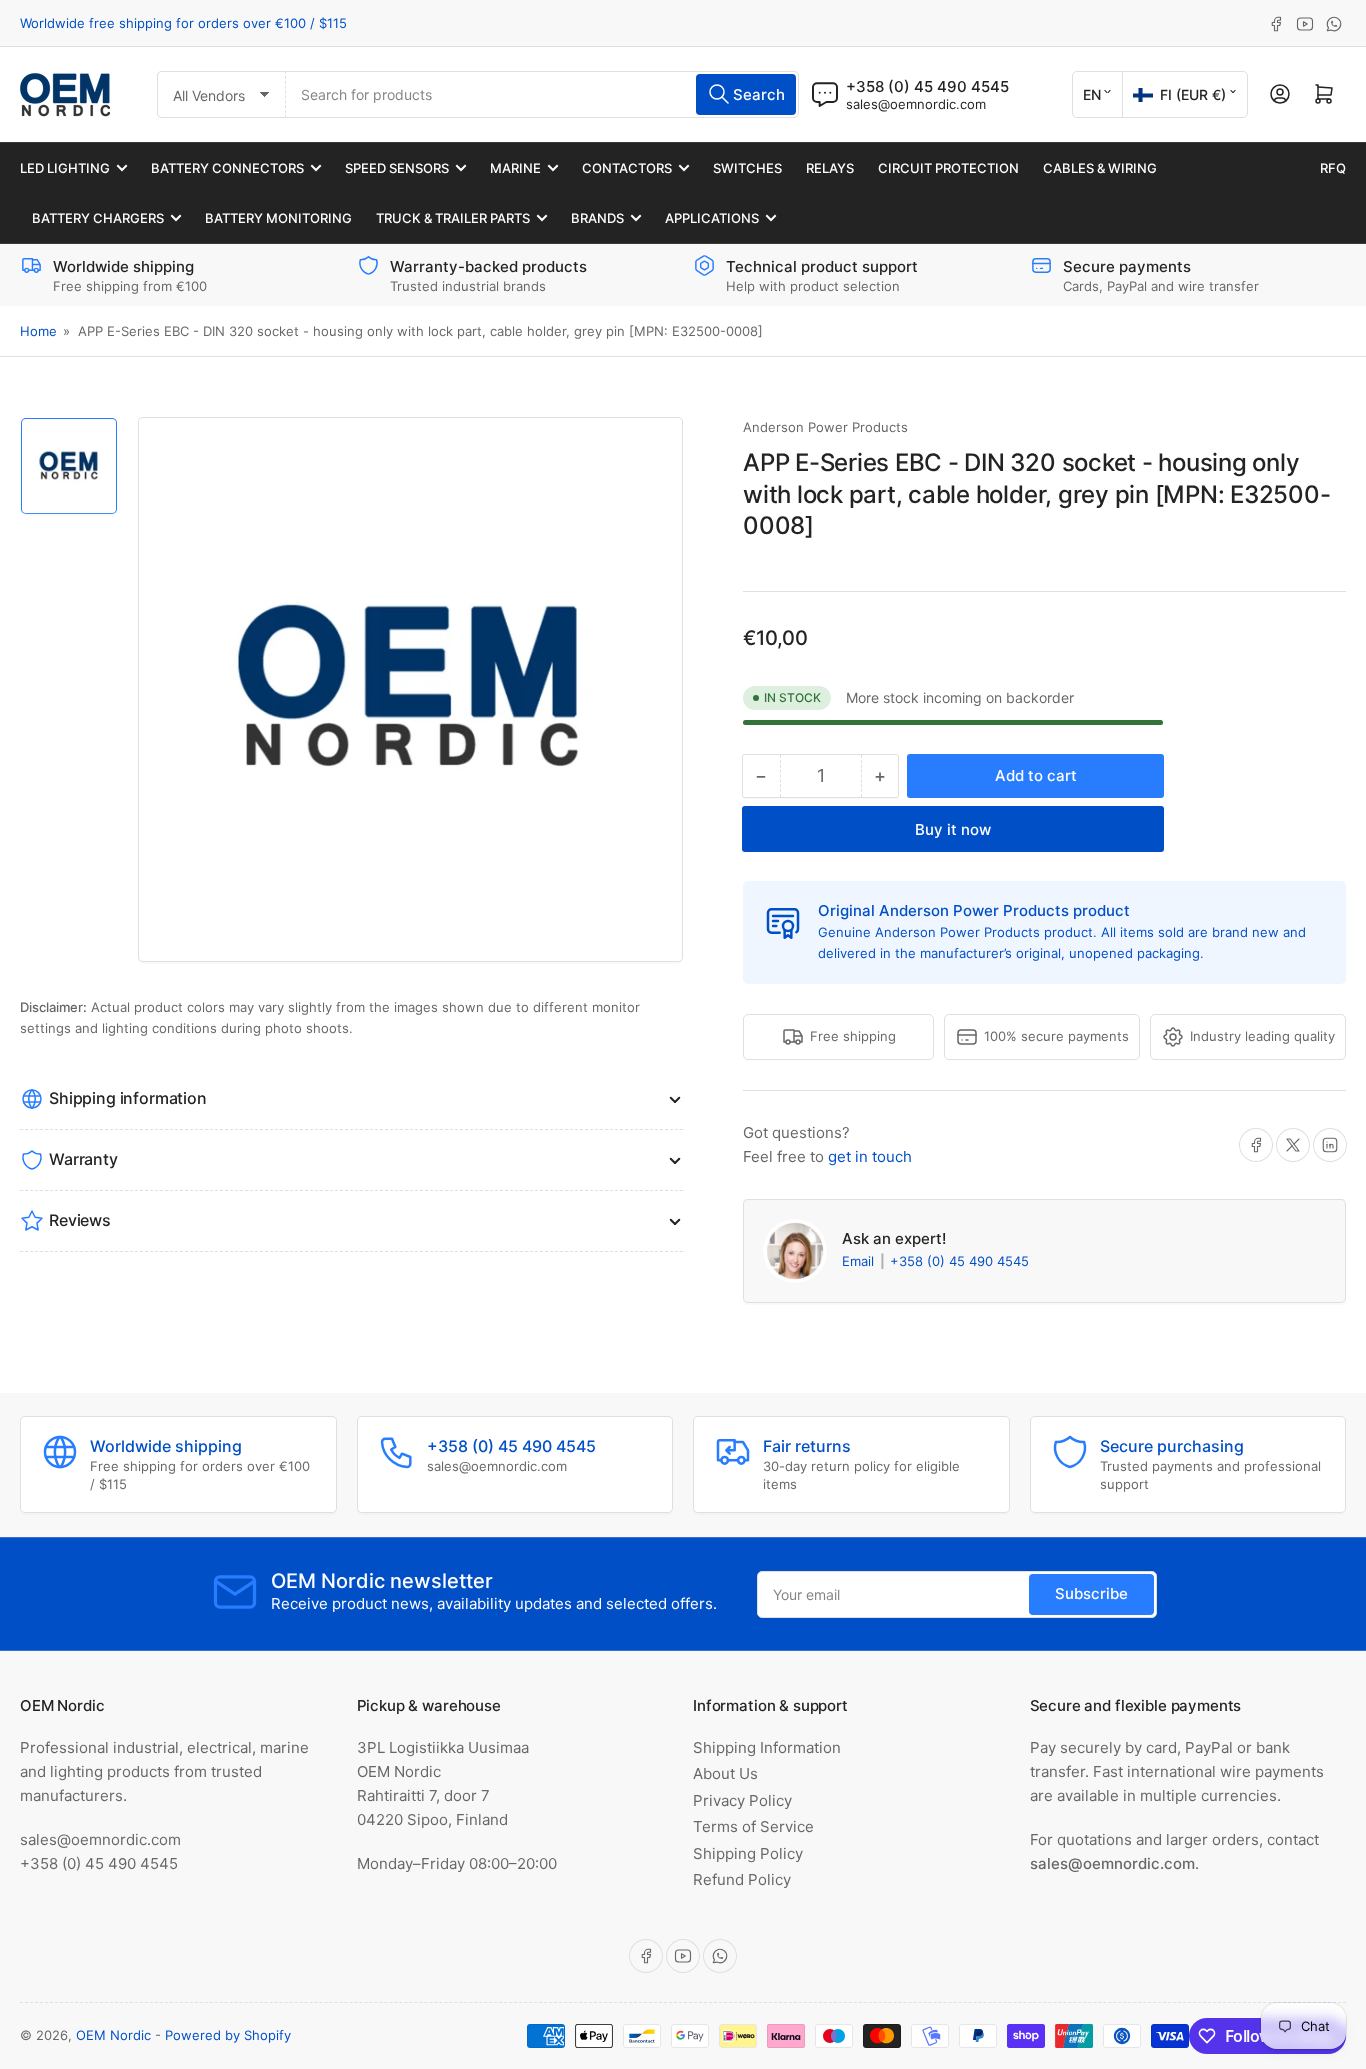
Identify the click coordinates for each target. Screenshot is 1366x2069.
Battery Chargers (98, 218)
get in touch (870, 1156)
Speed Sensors (397, 168)
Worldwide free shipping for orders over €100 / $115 (183, 23)
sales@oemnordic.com (916, 104)
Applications (712, 218)
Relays (830, 168)
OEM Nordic (113, 2035)
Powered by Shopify (228, 2035)
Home (38, 331)
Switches (747, 168)
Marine (515, 168)
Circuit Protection (948, 168)
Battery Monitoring (278, 218)
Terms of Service (753, 1826)
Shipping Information (767, 1747)
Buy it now (953, 829)
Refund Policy (742, 1879)
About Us (725, 1773)
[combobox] (542, 94)
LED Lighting (65, 168)
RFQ (1333, 168)
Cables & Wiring (1100, 168)
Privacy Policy (742, 1800)
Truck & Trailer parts (453, 218)
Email (860, 1261)
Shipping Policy (748, 1853)
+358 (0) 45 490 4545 (959, 1261)
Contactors (627, 168)
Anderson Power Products (825, 427)
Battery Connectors (227, 168)
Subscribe (1091, 1593)
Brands (597, 218)
